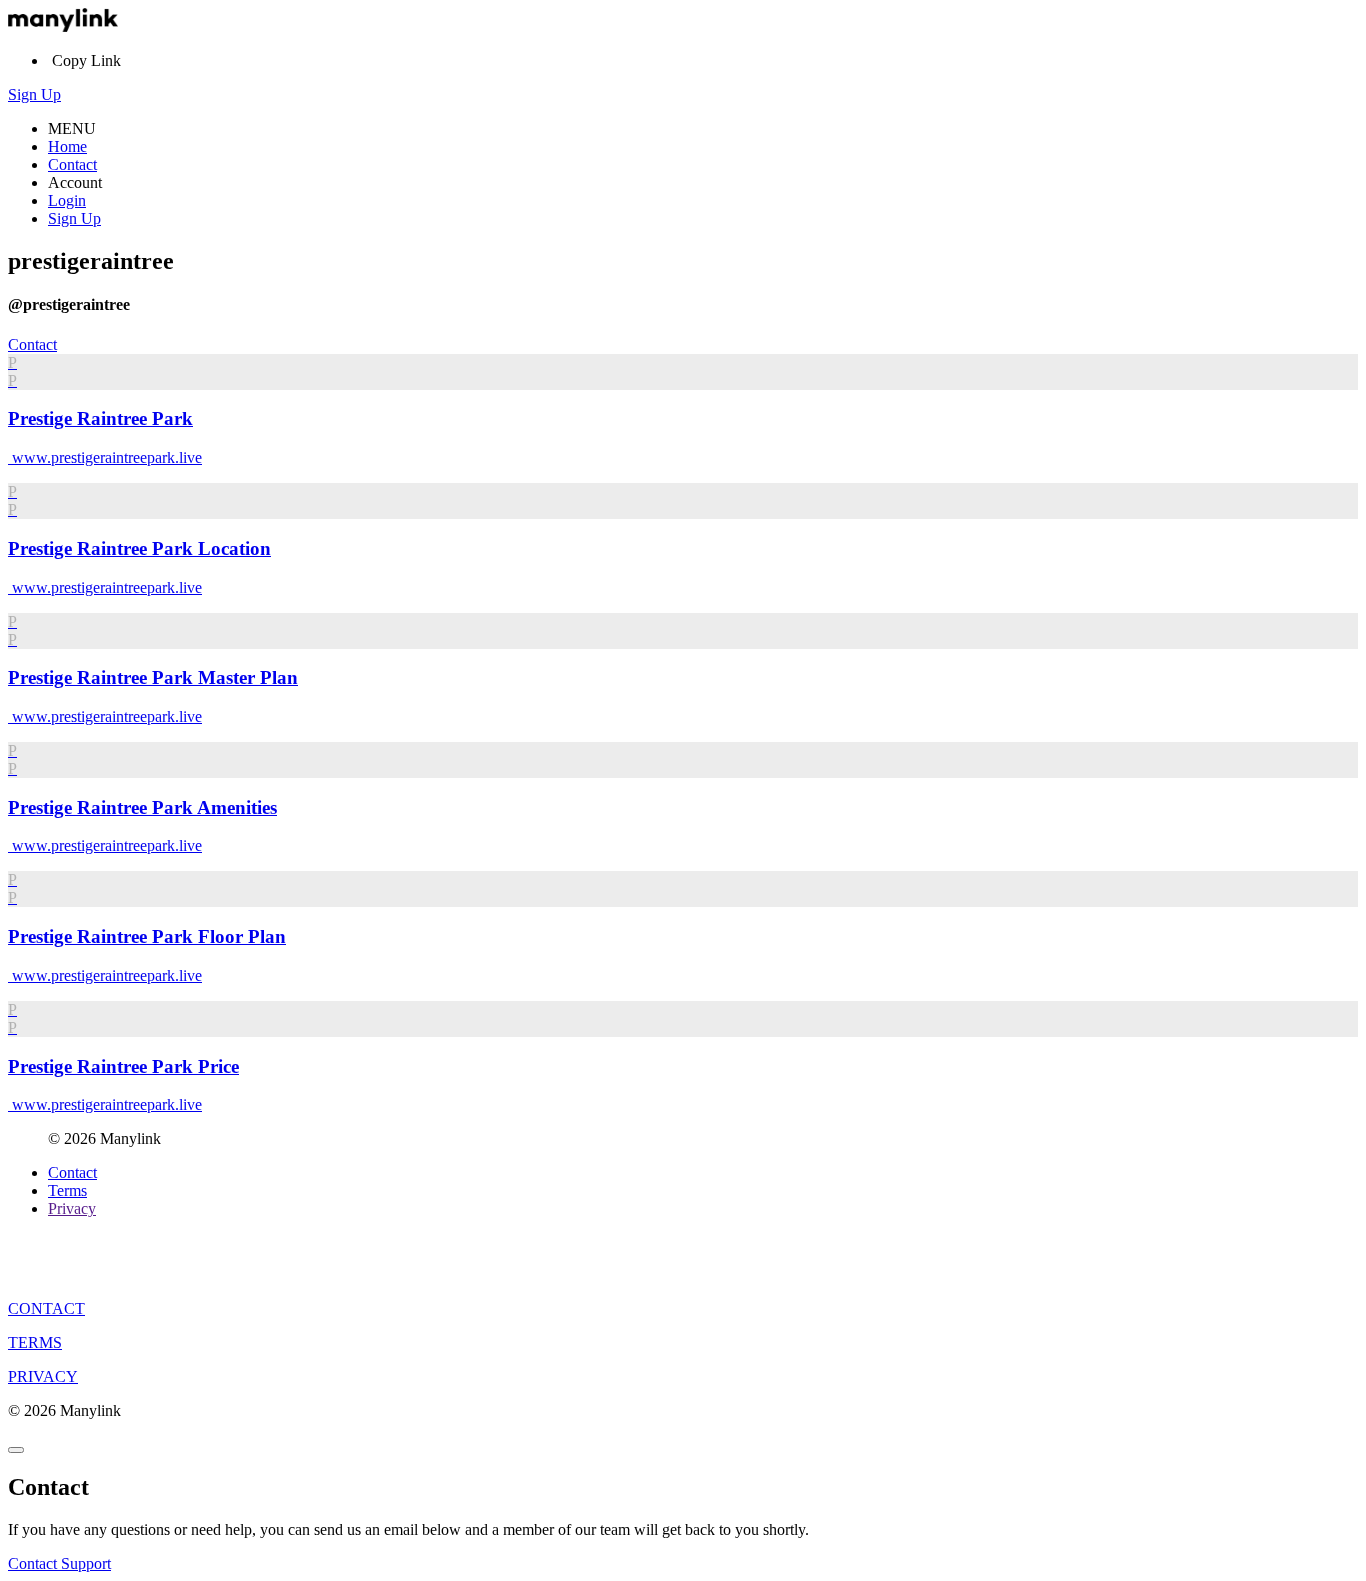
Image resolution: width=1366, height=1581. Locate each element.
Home (67, 146)
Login (67, 200)
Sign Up (34, 94)
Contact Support (59, 1563)
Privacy (72, 1208)
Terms (67, 1190)
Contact (72, 164)
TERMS (35, 1342)
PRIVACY (43, 1376)
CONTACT (46, 1308)
